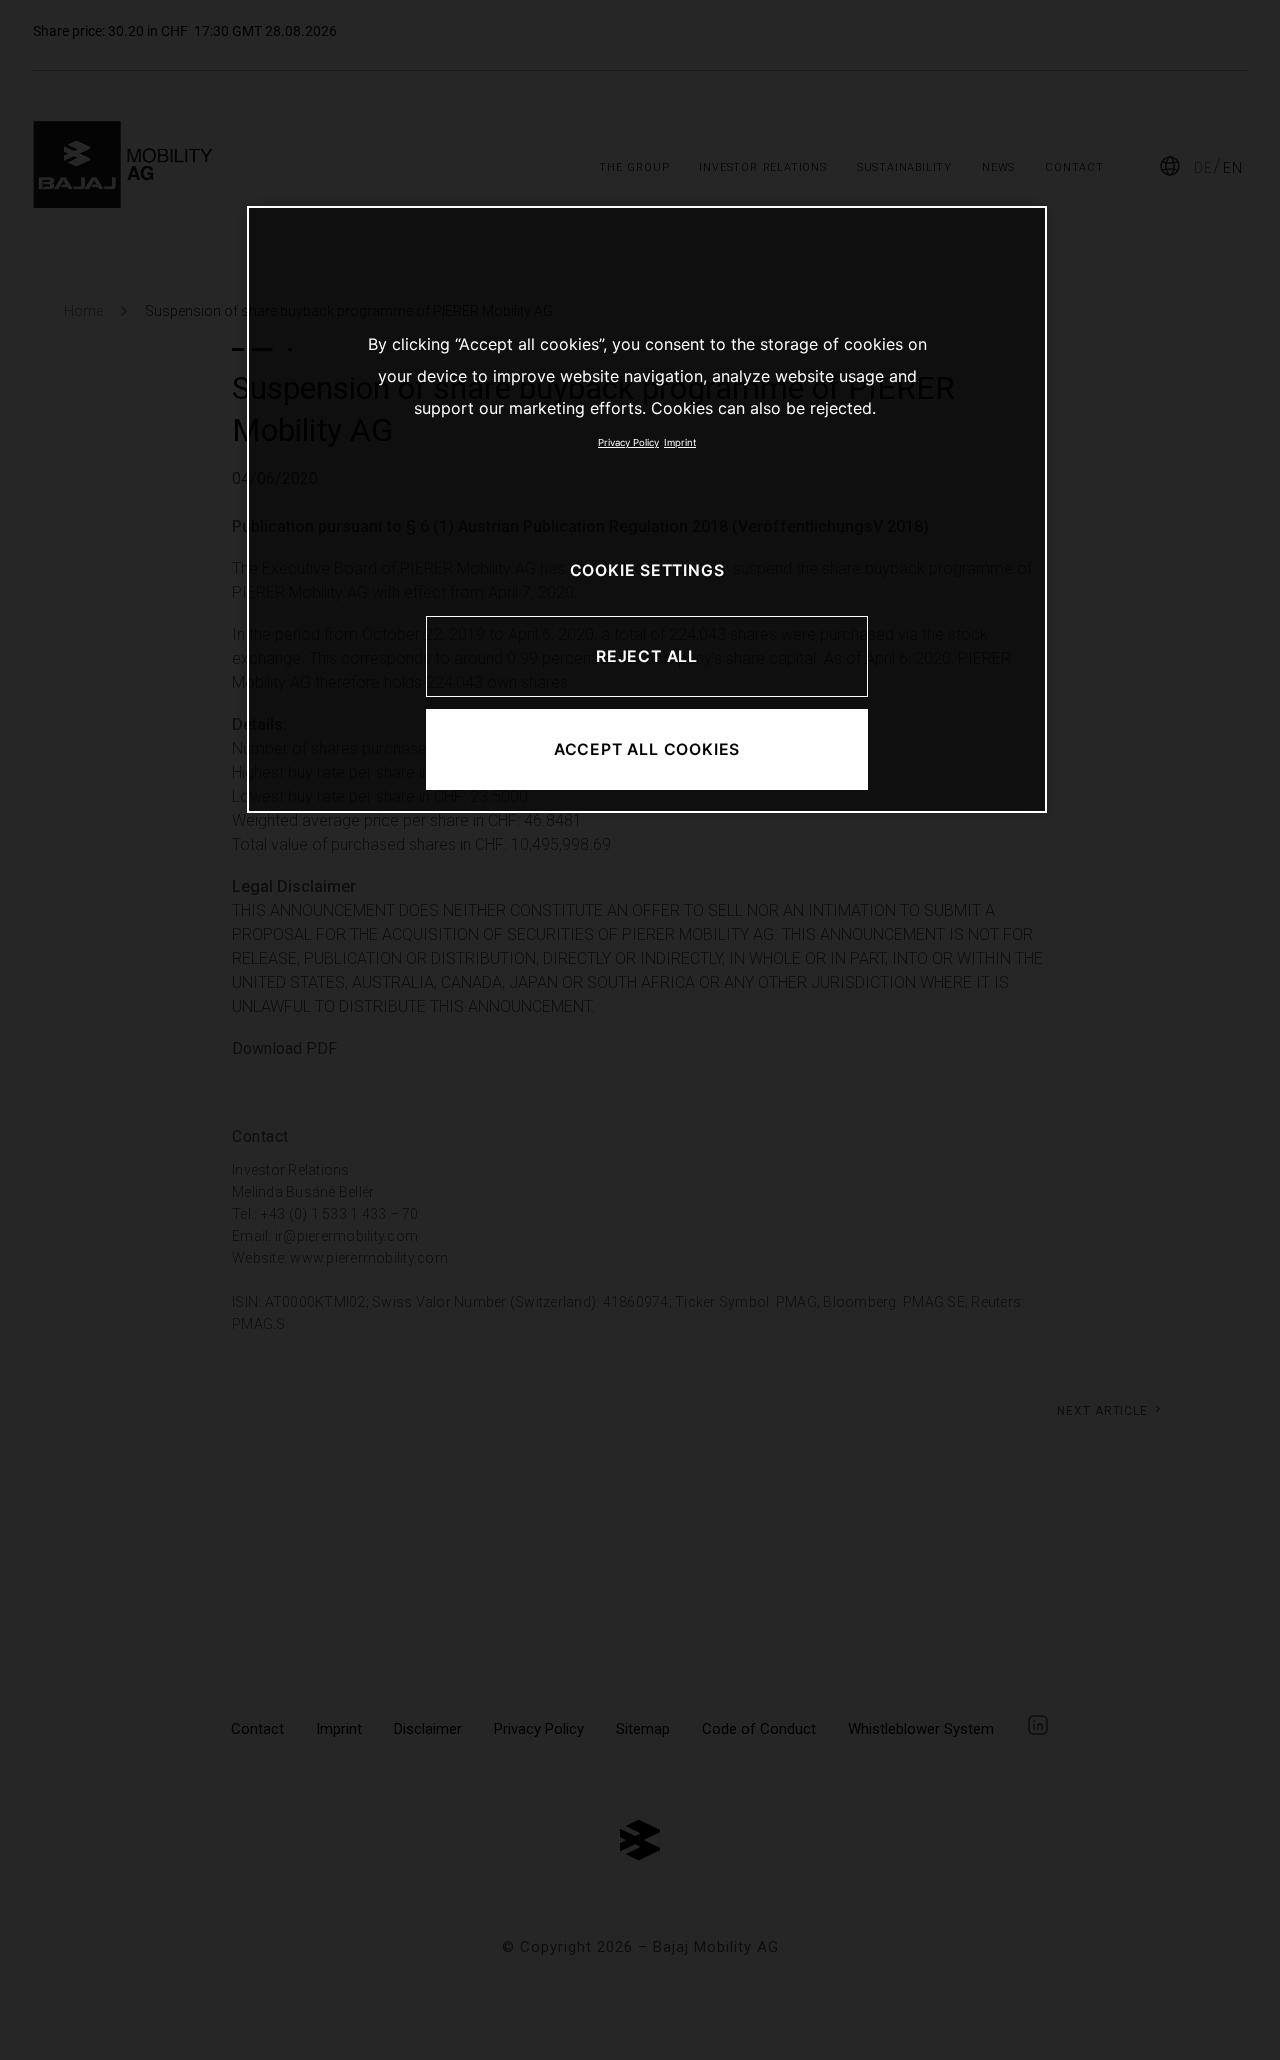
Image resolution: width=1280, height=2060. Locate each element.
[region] (647, 509)
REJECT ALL (647, 656)
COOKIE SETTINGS (647, 570)
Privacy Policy (628, 442)
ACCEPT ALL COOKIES (647, 749)
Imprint (680, 442)
